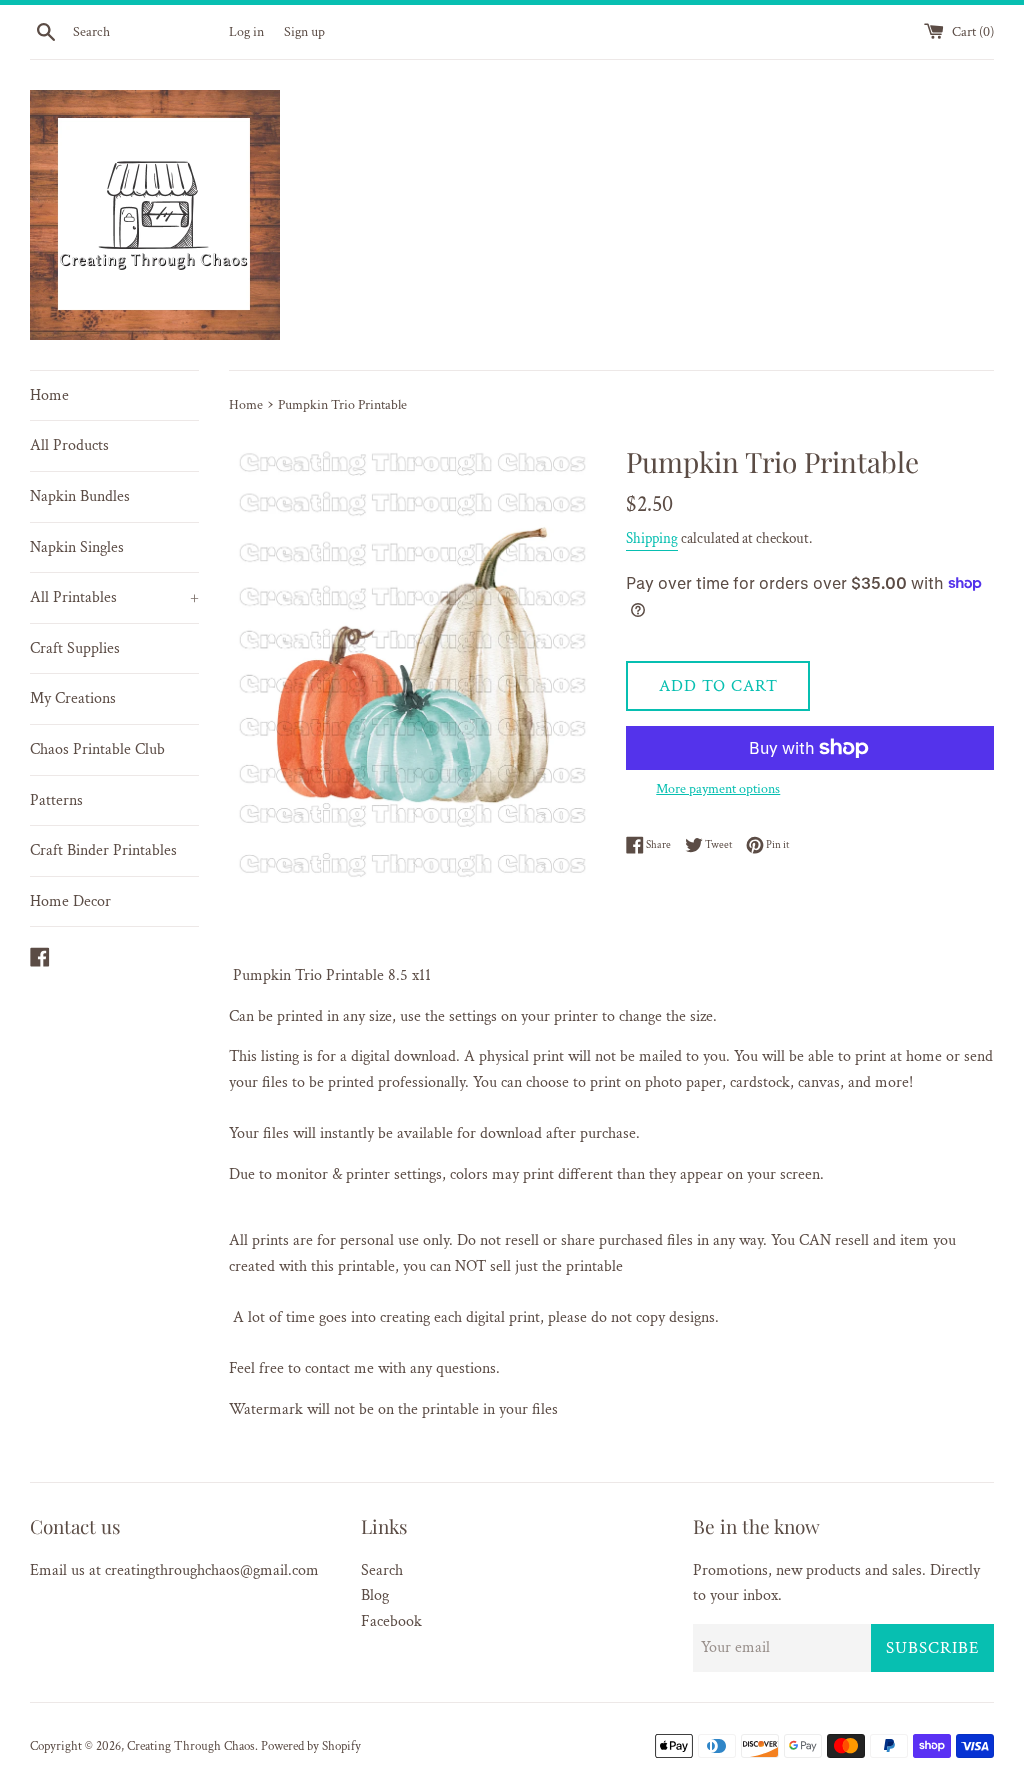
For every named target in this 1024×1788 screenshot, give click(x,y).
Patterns (56, 800)
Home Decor (70, 901)
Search (382, 1570)
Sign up (304, 31)
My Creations (73, 698)
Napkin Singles (77, 547)
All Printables (114, 597)
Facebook (391, 1621)
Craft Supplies (75, 648)
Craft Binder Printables (103, 850)
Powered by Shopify (311, 1746)
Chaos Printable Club (97, 749)
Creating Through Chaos (191, 1746)
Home (49, 395)
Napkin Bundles (80, 496)
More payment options (718, 789)
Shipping (652, 538)
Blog (375, 1595)
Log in (246, 31)
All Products (69, 445)
